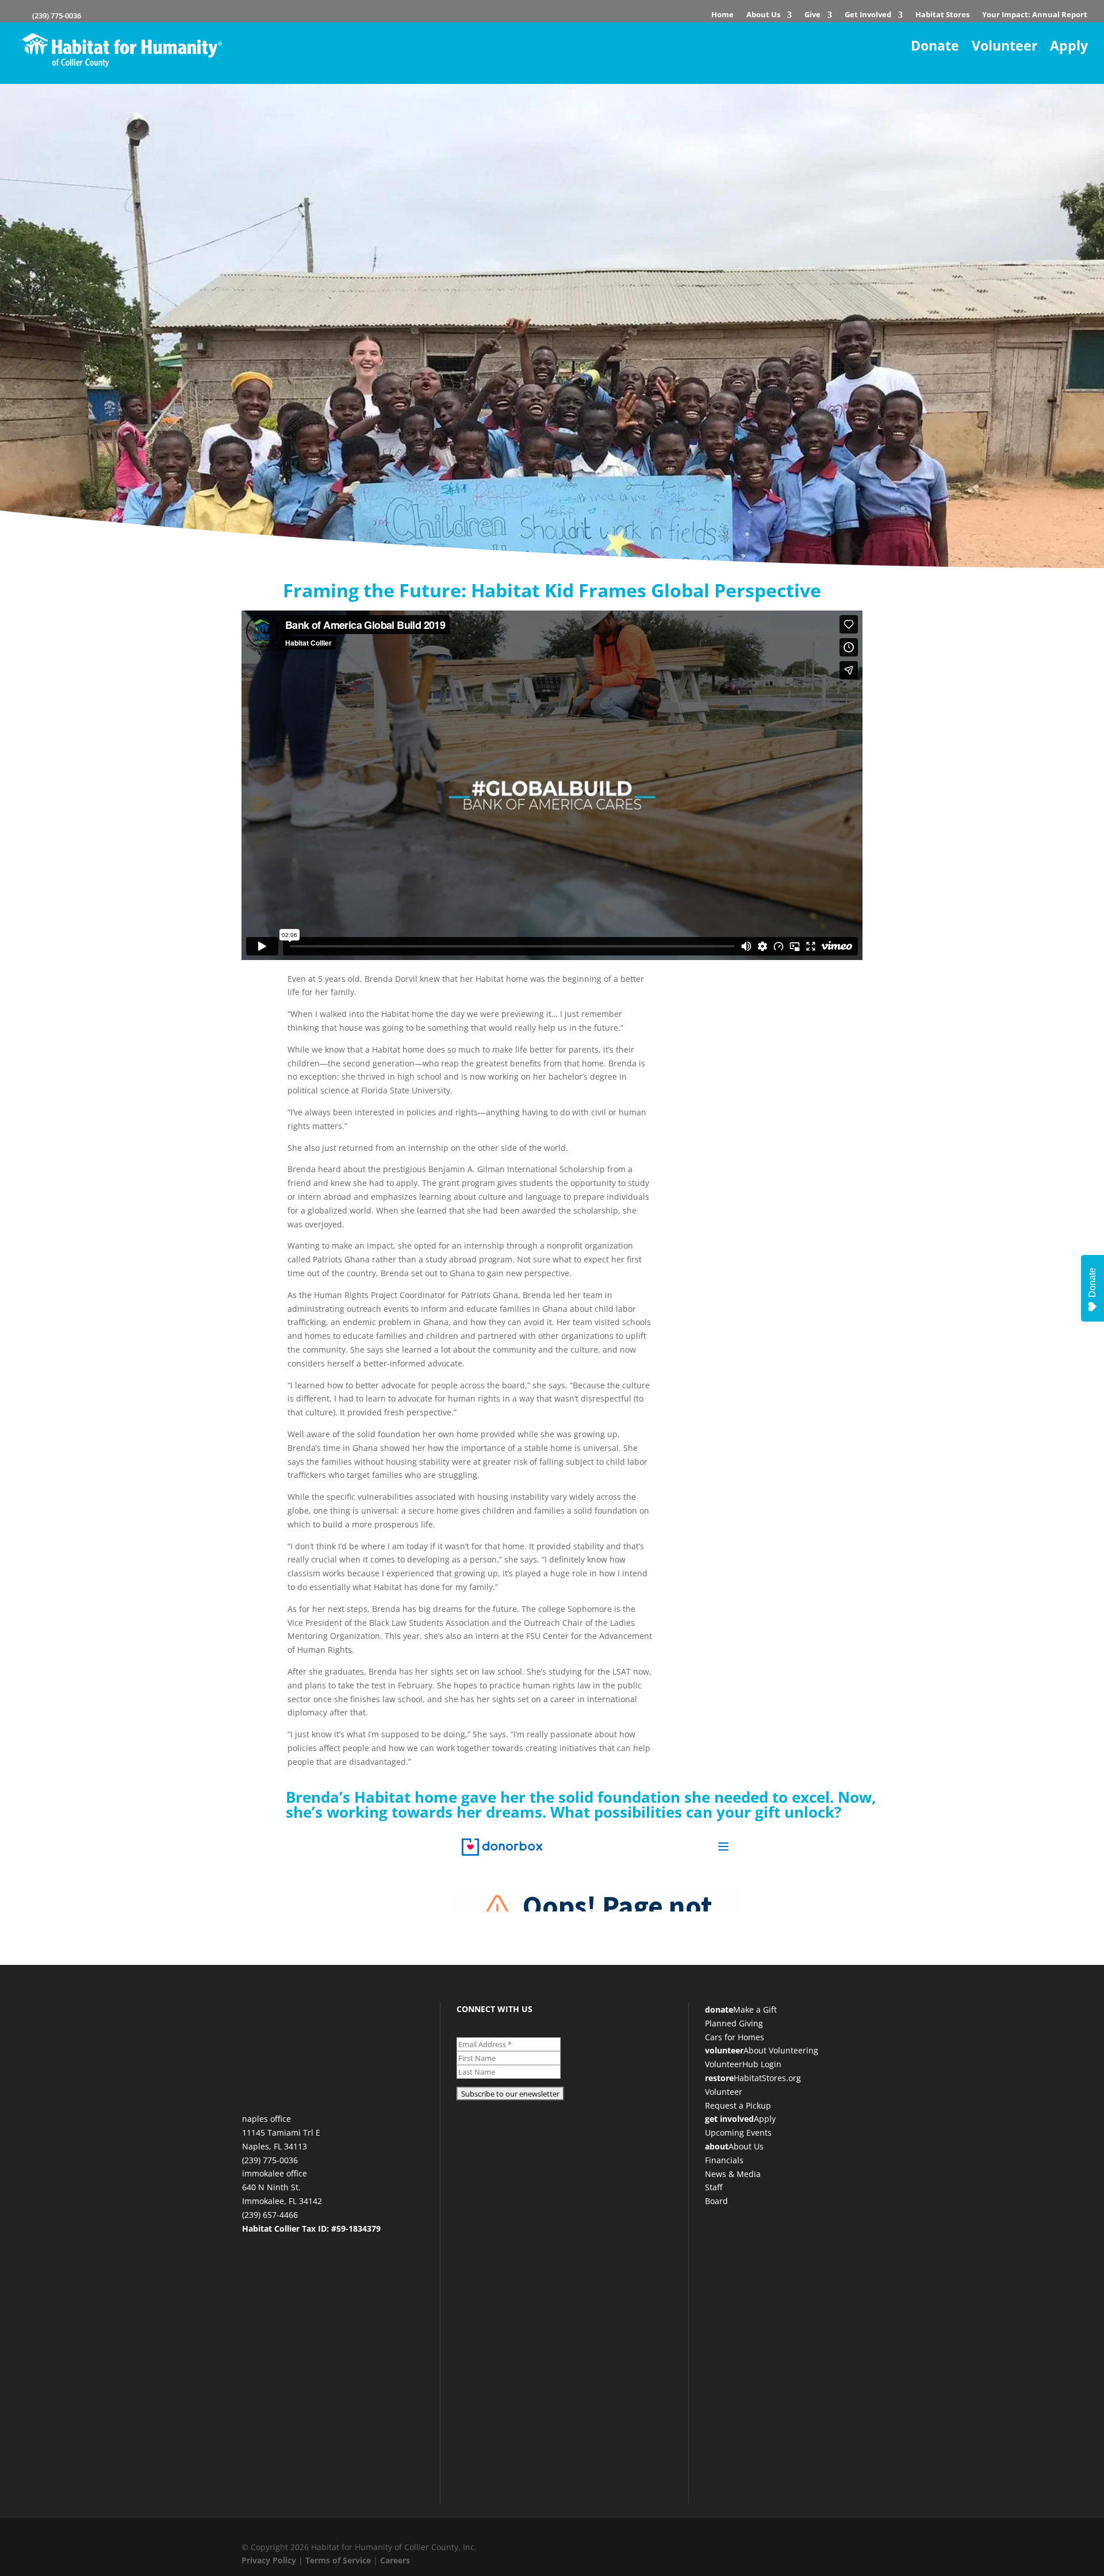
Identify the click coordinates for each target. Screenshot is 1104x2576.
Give (812, 16)
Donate (935, 46)
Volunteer (1005, 46)
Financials (724, 2160)
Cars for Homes (735, 2037)
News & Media (733, 2174)
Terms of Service (338, 2560)
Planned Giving (734, 2023)
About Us (763, 16)
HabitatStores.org (767, 2078)
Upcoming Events (738, 2132)
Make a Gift (755, 2009)
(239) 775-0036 (56, 16)
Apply (1069, 46)
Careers (395, 2560)
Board (716, 2201)
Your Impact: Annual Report (1035, 16)
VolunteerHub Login (743, 2064)
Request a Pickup (738, 2105)
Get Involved (868, 16)
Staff (714, 2187)
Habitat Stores (942, 16)
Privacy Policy (269, 2560)
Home (722, 16)
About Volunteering (781, 2050)
